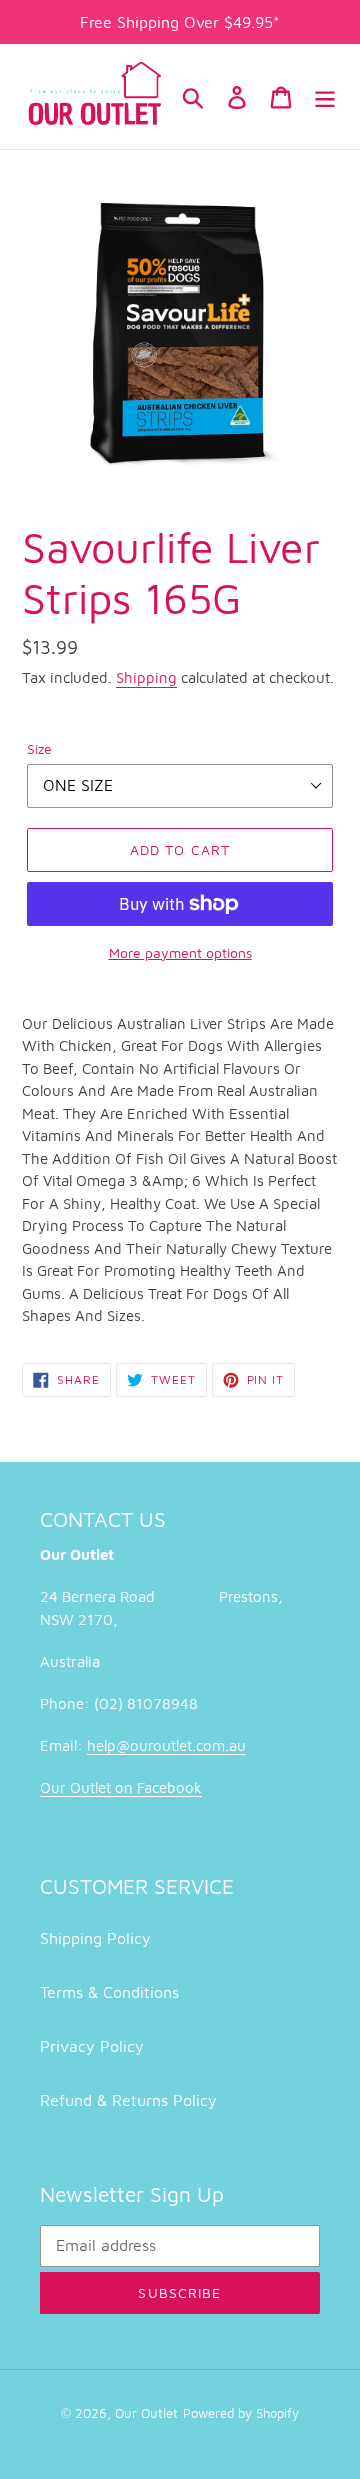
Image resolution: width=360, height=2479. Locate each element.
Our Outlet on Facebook (121, 1787)
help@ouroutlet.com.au (166, 1745)
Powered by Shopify (241, 2413)
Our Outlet (146, 2413)
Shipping (146, 677)
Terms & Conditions (109, 1992)
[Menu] (325, 96)
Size (39, 748)
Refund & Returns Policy (128, 2100)
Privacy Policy (92, 2046)
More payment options (180, 952)
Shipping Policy (95, 1938)
